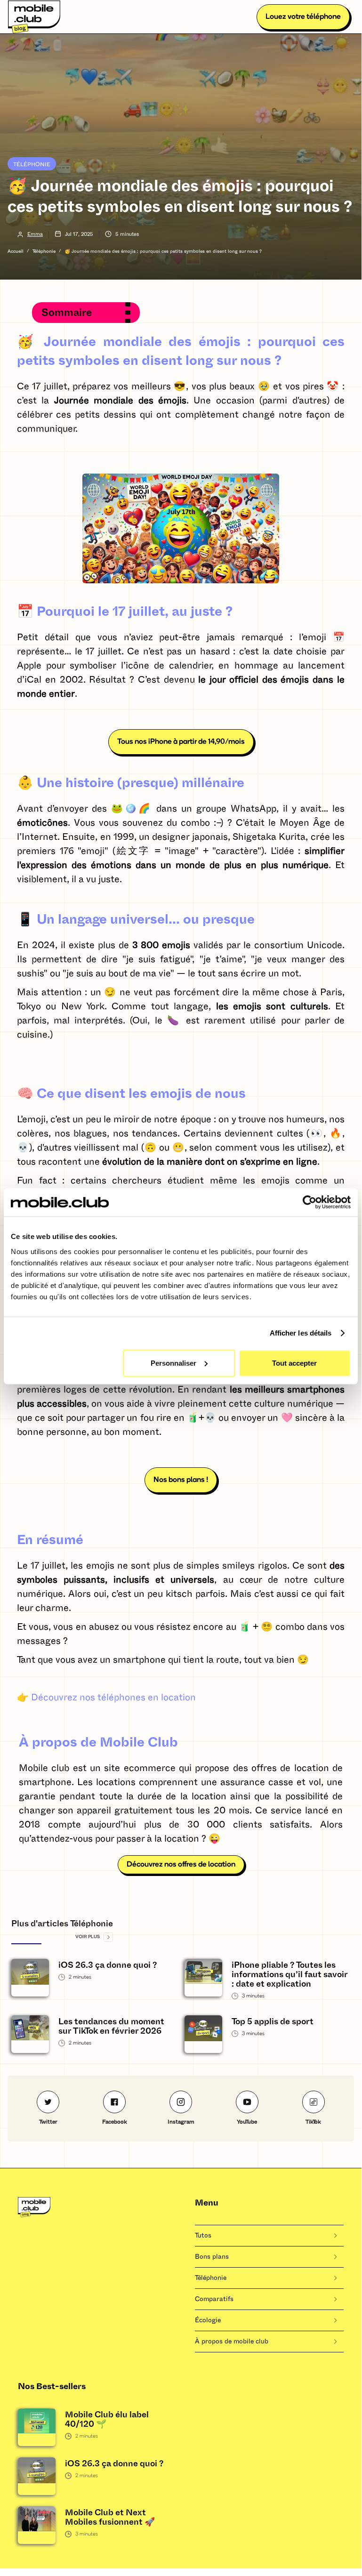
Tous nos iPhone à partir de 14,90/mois (181, 742)
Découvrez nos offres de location (181, 1865)
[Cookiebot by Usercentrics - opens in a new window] (310, 1202)
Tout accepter (294, 1363)
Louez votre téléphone (303, 17)
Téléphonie (32, 164)
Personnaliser (173, 1363)
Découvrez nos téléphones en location (113, 1698)
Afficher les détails (301, 1333)
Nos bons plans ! (181, 1480)
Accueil (16, 251)
